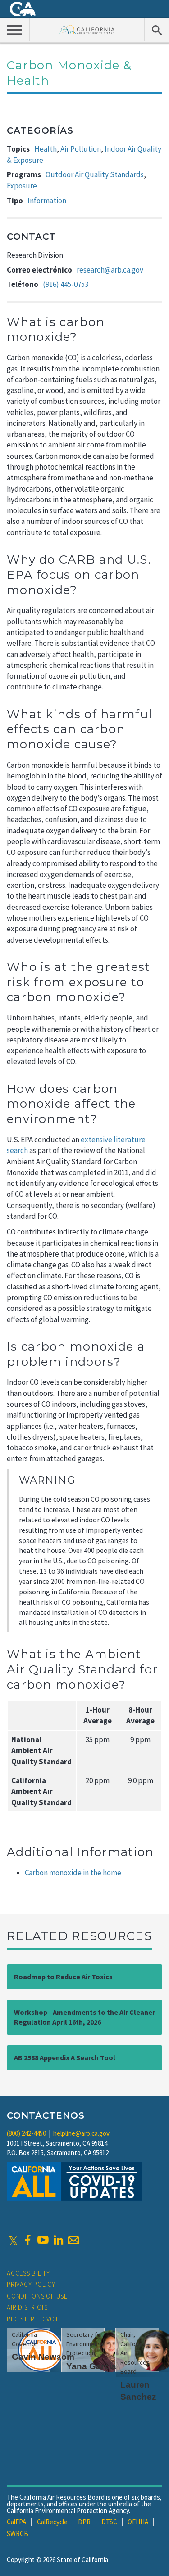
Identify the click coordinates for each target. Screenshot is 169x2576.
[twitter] (13, 2240)
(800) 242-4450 (26, 2133)
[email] (73, 2240)
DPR (84, 2522)
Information (47, 201)
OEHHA (138, 2522)
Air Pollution (81, 149)
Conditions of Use (37, 2296)
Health (46, 149)
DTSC (109, 2522)
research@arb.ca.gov (110, 270)
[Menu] (15, 30)
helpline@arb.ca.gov (81, 2133)
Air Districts (27, 2307)
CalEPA (16, 2522)
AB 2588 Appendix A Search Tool (65, 2057)
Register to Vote (34, 2319)
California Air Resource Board (87, 29)
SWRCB (18, 2534)
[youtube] (43, 2240)
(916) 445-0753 (66, 284)
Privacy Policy (31, 2284)
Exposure (22, 186)
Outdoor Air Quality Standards (95, 174)
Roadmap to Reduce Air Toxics (63, 1977)
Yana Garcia (91, 2366)
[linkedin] (58, 2240)
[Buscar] (157, 30)
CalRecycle (52, 2522)
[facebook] (27, 2240)
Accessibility (28, 2273)
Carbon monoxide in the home (73, 1873)
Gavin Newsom (43, 2357)
